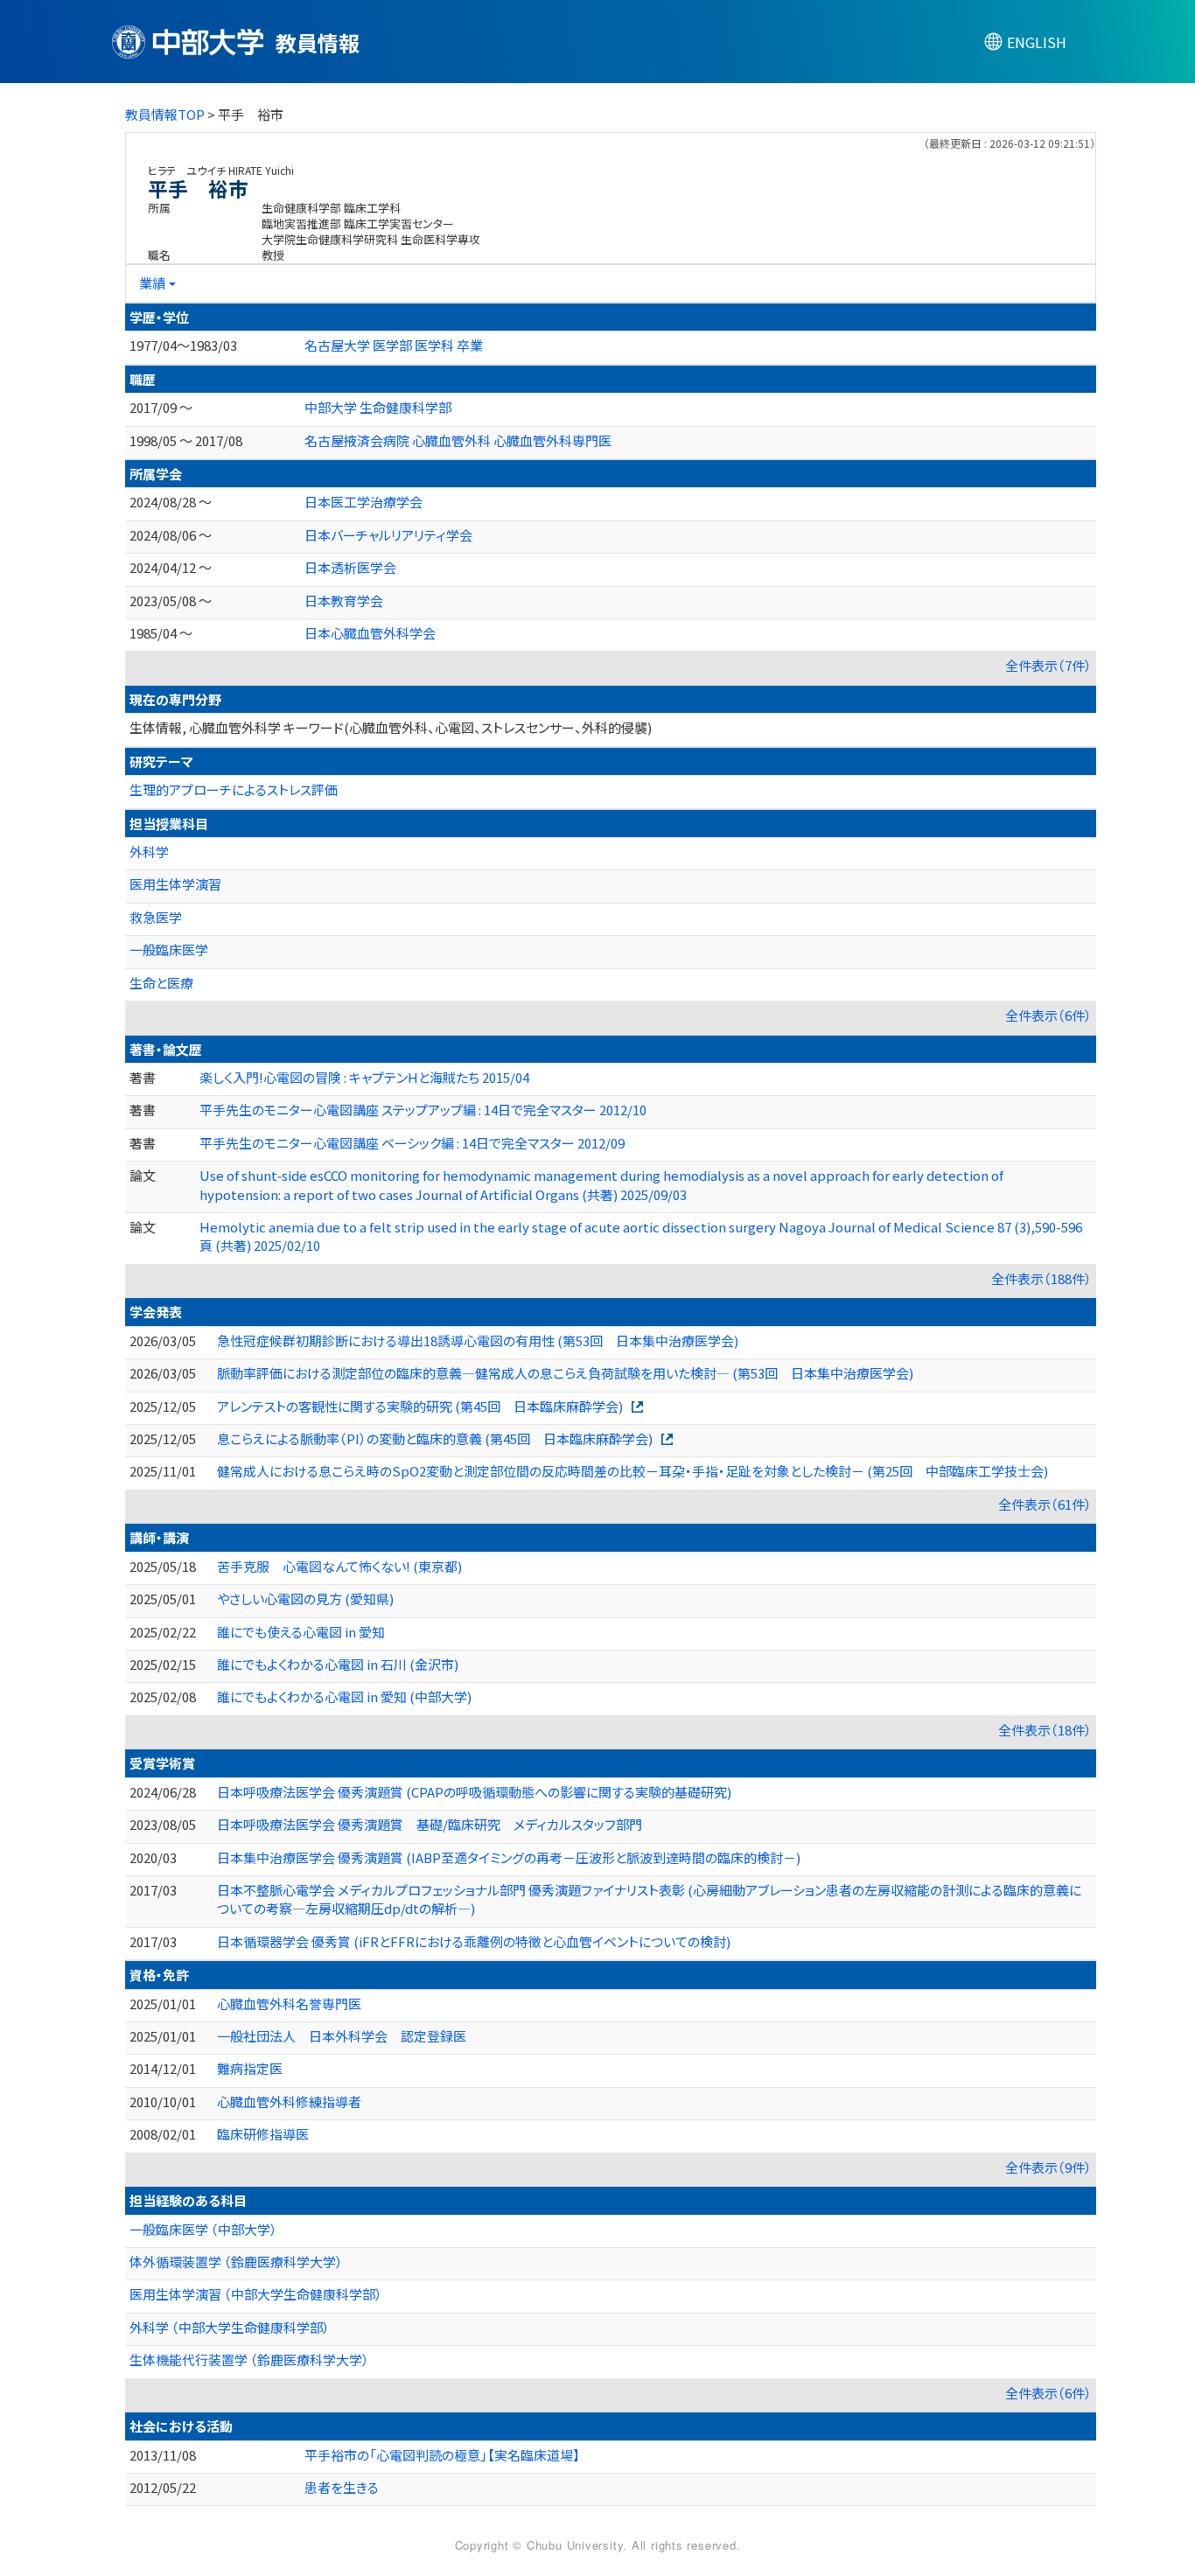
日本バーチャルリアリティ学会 (388, 535)
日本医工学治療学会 (363, 502)
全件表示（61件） (1045, 1504)
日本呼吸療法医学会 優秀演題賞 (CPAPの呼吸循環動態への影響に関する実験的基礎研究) (474, 1792)
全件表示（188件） (1041, 1278)
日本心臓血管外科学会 (370, 633)
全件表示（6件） (1048, 1015)
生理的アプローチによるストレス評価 (234, 789)
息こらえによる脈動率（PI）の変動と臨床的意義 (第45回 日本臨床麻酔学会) (435, 1438)
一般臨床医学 (169, 949)
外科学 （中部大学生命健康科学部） (230, 2327)
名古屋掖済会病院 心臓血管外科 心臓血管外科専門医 (458, 440)
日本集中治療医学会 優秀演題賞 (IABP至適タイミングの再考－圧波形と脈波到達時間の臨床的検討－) (509, 1857)
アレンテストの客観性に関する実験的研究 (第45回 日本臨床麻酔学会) (420, 1406)
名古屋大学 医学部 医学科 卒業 (394, 345)
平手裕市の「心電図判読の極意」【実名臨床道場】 (442, 2455)
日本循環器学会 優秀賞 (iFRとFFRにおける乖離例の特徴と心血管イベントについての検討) (474, 1941)
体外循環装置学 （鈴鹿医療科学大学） (236, 2262)
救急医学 (156, 917)
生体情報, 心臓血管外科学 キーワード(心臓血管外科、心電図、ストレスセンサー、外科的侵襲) (391, 727)
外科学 (149, 852)
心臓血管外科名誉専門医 (289, 2004)
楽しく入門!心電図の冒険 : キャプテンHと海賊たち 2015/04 (364, 1077)
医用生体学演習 (175, 884)
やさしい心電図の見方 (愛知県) (305, 1599)
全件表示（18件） (1045, 1730)
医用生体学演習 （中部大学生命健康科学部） (256, 2294)
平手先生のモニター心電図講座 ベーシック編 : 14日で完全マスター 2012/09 (412, 1143)
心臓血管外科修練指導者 (289, 2101)
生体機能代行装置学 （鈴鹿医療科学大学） (249, 2360)
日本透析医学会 (350, 567)
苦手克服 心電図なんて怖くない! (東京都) (339, 1566)
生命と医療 (161, 983)
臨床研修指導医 (263, 2134)
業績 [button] (152, 283)
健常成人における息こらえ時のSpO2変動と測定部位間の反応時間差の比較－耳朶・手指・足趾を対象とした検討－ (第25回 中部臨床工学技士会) (632, 1471)
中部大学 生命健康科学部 (378, 407)
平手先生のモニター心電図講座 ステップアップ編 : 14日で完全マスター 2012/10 (423, 1110)
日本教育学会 (344, 600)
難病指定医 (250, 2068)
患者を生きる (342, 2487)
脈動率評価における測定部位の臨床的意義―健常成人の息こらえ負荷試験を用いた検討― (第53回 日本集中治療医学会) (565, 1373)
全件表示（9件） (1048, 2167)
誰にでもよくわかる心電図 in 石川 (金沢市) (338, 1664)
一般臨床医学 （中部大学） (203, 2229)
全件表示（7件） (1048, 665)
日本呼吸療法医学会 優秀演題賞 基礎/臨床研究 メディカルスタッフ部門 (430, 1824)
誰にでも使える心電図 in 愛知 (301, 1632)
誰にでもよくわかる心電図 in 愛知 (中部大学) (344, 1696)
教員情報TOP (165, 114)
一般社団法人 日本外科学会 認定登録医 (342, 2036)
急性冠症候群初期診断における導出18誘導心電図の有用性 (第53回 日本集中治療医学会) (478, 1340)
